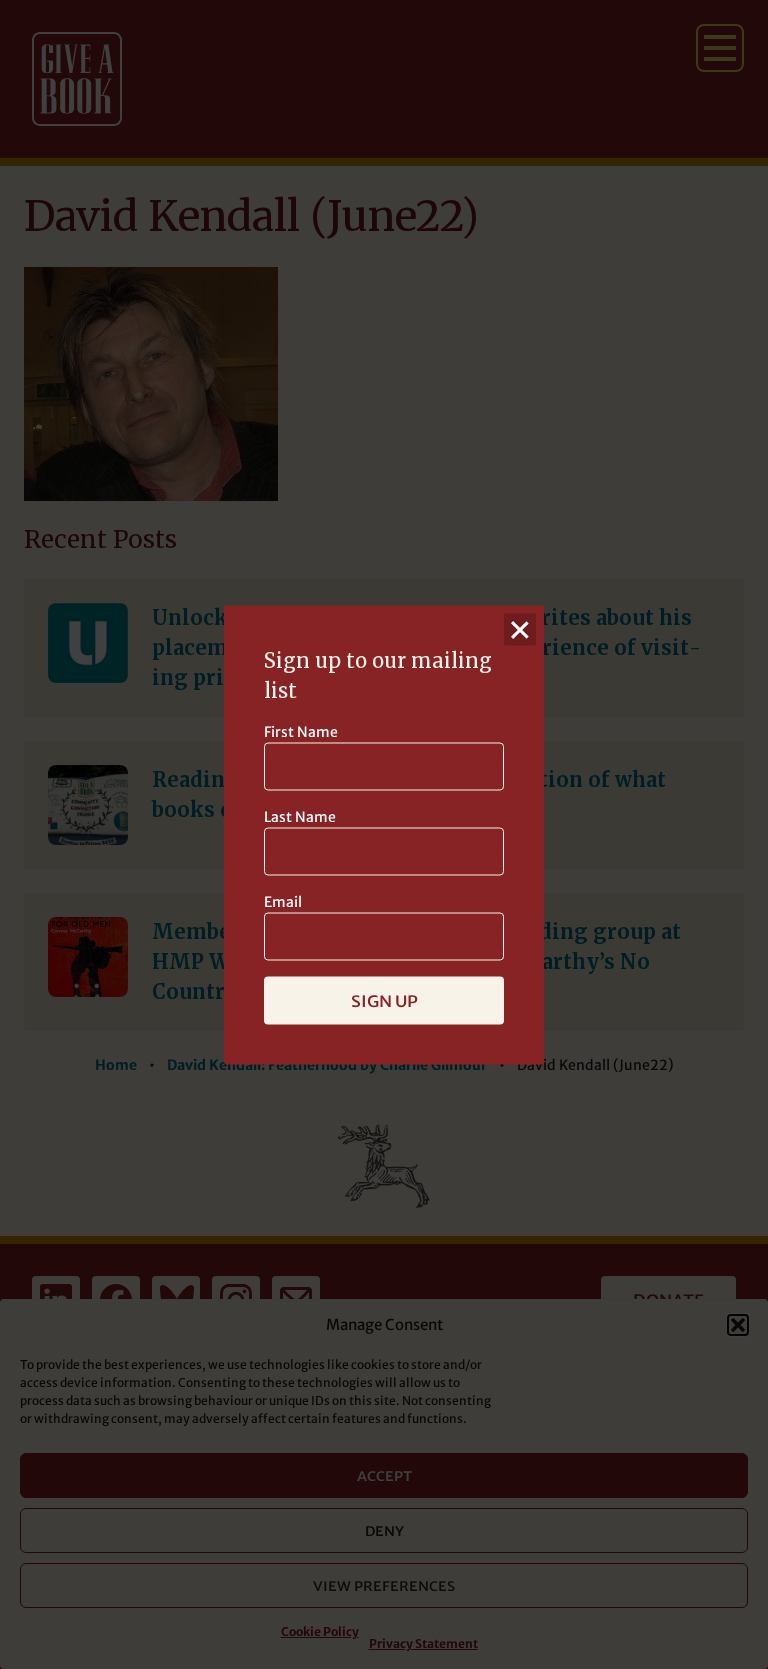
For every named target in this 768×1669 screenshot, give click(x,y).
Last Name (300, 816)
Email (283, 901)
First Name (301, 731)
